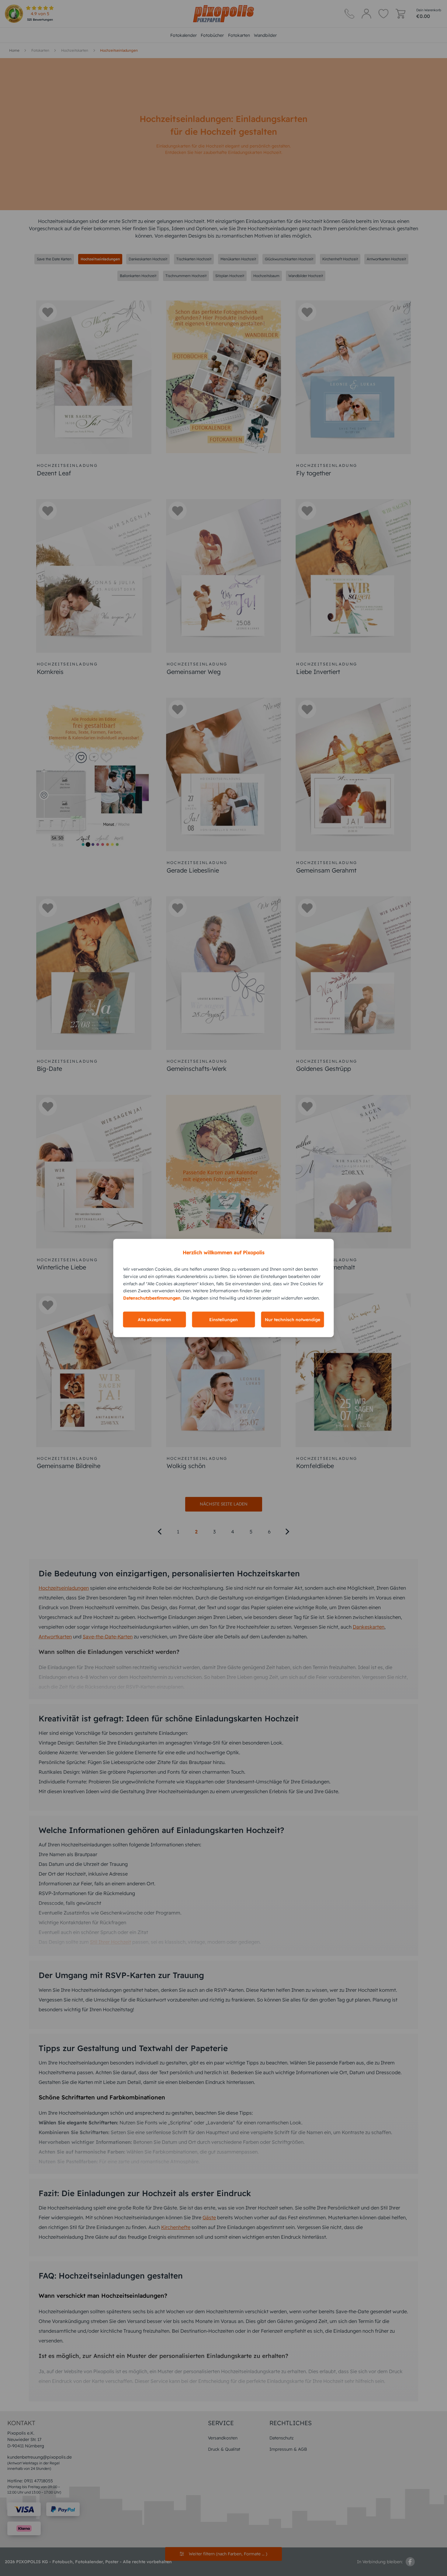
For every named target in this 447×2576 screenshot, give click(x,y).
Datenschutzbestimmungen (152, 1298)
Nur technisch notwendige (293, 1319)
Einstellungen (223, 1319)
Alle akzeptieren (154, 1319)
